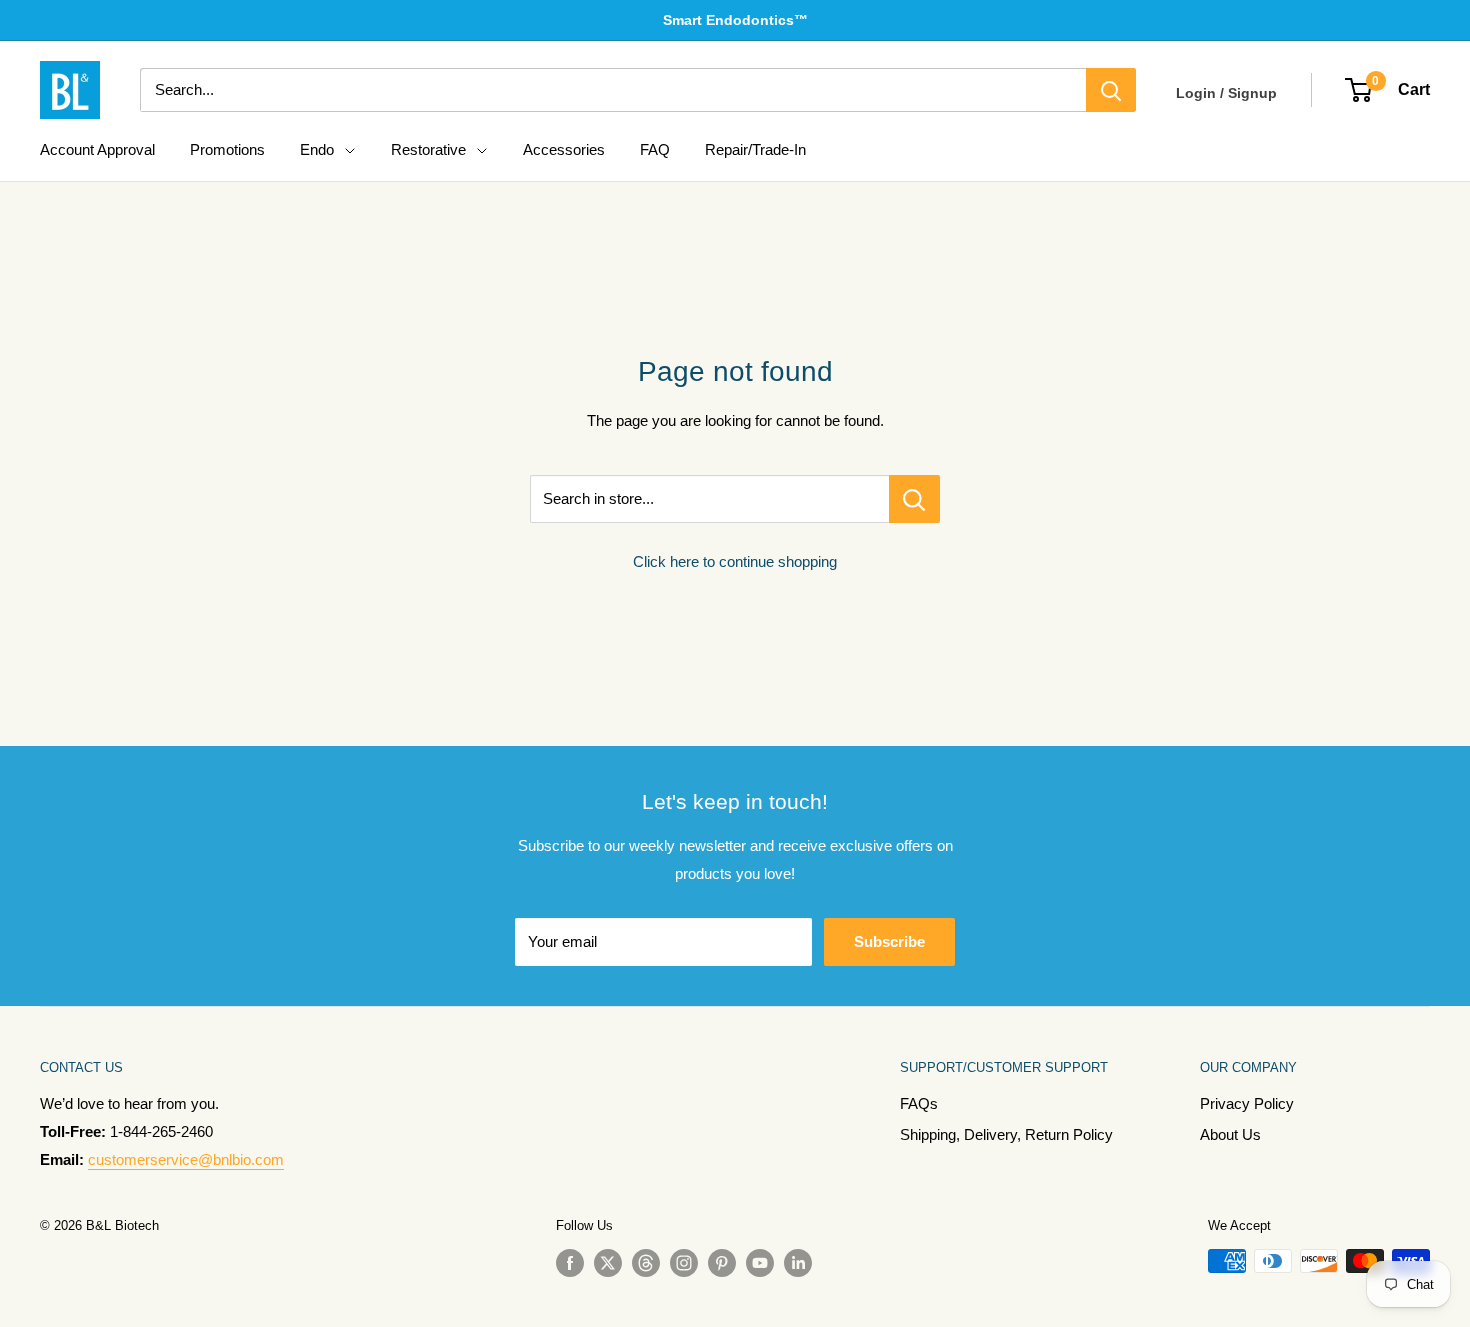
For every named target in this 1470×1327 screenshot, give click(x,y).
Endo (317, 149)
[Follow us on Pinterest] (722, 1263)
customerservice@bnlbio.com (186, 1159)
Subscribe (889, 941)
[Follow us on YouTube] (760, 1263)
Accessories (564, 149)
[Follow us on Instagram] (684, 1263)
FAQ (655, 149)
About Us (1230, 1134)
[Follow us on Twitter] (608, 1263)
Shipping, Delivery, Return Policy (1006, 1134)
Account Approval (97, 149)
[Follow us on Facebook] (570, 1263)
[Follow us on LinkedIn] (798, 1263)
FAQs (919, 1103)
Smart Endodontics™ (735, 20)
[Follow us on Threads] (646, 1263)
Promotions (227, 149)
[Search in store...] (914, 499)
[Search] (1111, 90)
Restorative (428, 149)
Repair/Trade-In (755, 149)
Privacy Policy (1247, 1103)
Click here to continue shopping (735, 561)
